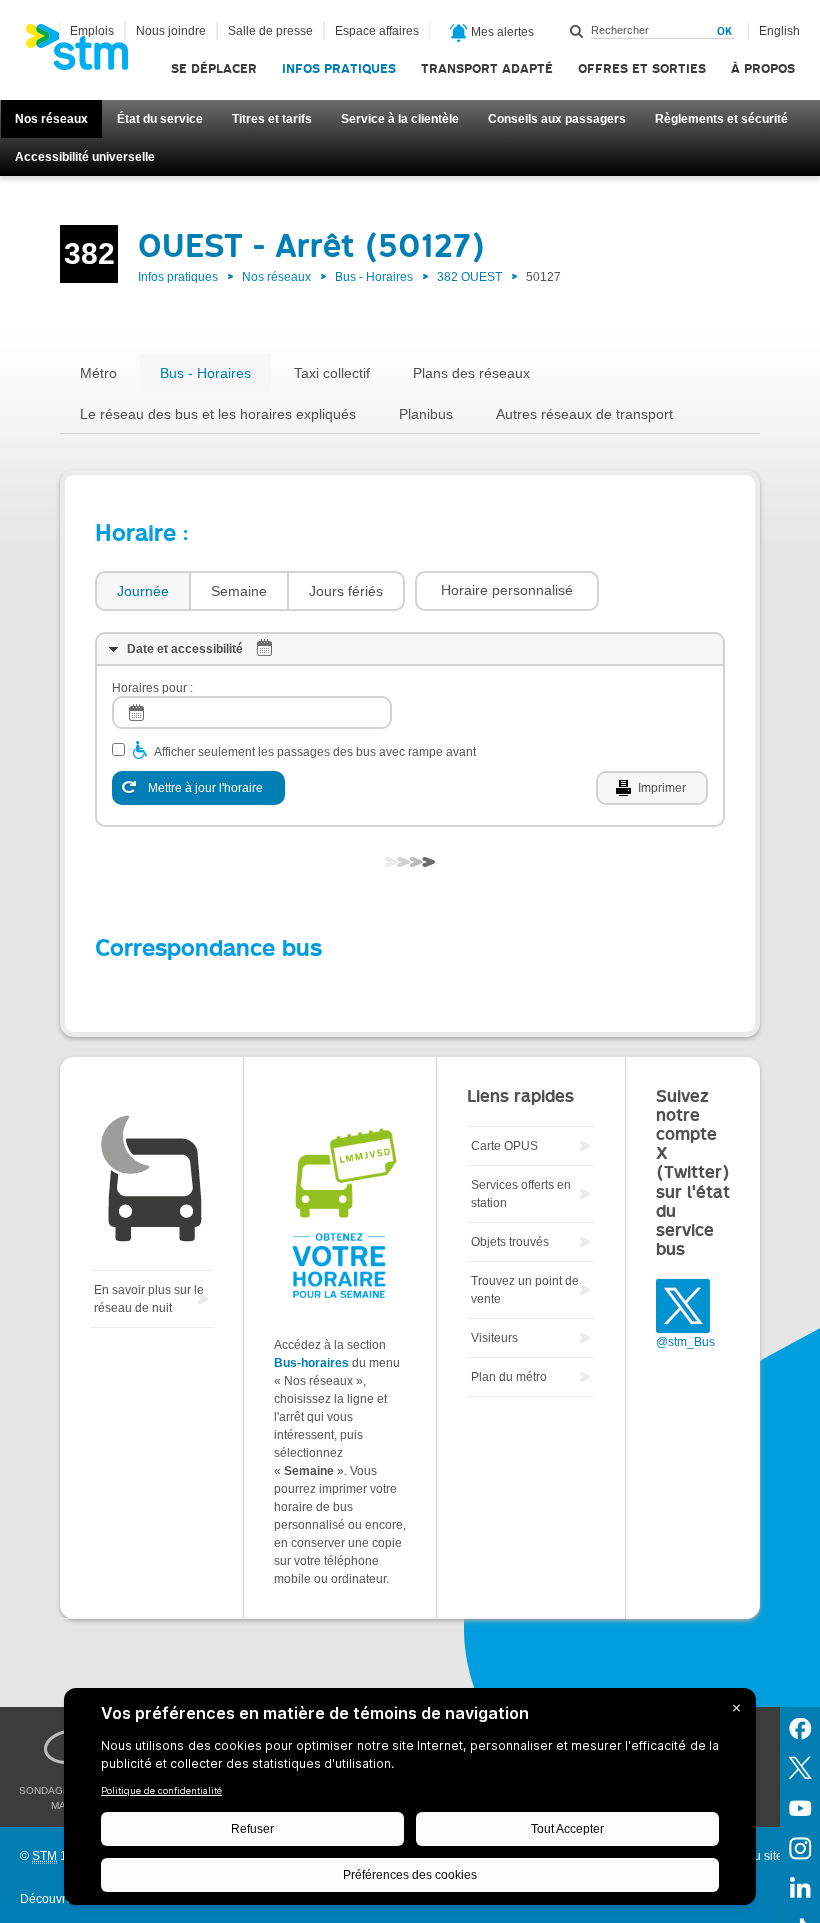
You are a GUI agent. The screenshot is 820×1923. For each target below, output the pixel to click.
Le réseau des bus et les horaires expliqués (218, 414)
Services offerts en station (521, 1194)
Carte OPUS (504, 1146)
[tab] (142, 591)
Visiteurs (494, 1338)
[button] (507, 591)
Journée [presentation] (143, 591)
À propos (763, 68)
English (779, 31)
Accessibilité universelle (85, 157)
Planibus (426, 414)
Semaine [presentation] (239, 591)
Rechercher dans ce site (577, 31)
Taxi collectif (332, 373)
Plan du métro (509, 1377)
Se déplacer (214, 68)
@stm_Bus (685, 1342)
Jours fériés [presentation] (346, 591)
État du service (160, 119)
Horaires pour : (152, 688)
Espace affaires (377, 31)
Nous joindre (171, 31)
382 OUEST (469, 277)
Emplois (92, 31)
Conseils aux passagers (557, 119)
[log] (252, 712)
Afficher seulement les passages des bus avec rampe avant (315, 752)
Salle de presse (270, 31)
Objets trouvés (510, 1242)
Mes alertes (501, 32)
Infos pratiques (339, 68)
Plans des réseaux (471, 373)
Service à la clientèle (400, 119)
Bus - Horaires (374, 277)
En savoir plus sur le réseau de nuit (149, 1299)
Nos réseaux (51, 119)
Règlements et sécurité (721, 119)
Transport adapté (487, 68)
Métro (98, 373)
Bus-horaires (311, 1363)
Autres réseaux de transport (584, 414)
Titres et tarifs (272, 119)
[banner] (87, 53)
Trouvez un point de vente (525, 1290)
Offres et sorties (642, 68)
